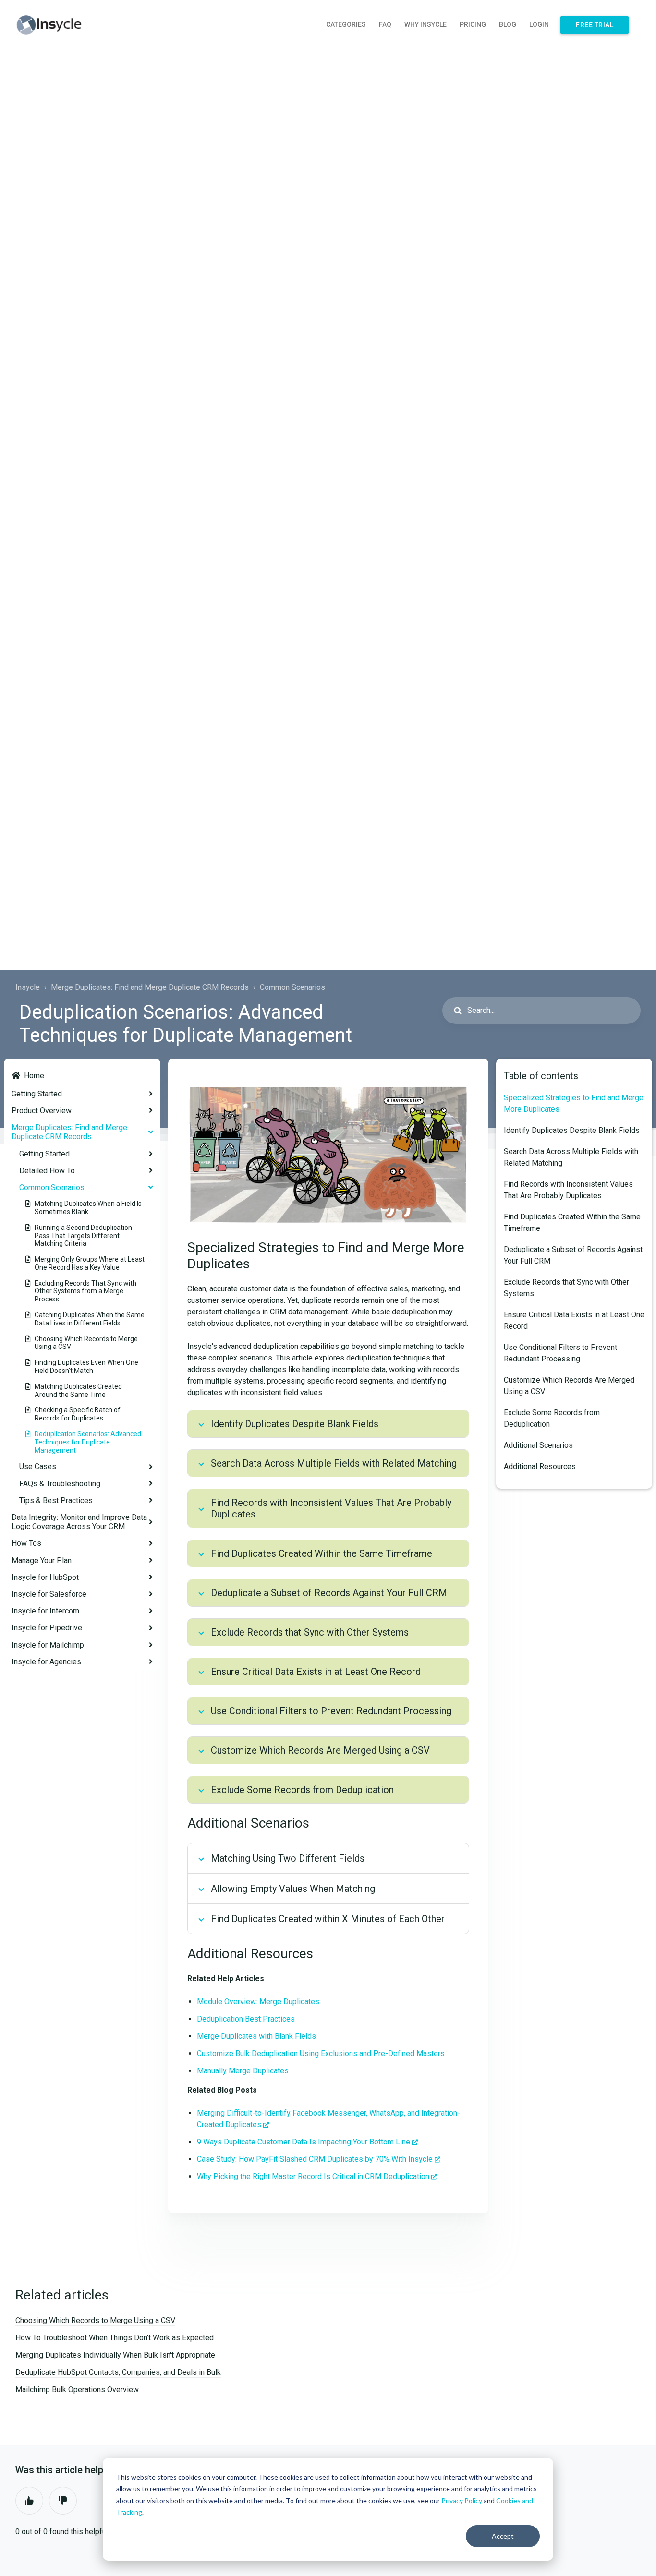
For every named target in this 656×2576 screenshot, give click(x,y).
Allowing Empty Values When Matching (293, 1889)
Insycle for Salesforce (49, 1594)
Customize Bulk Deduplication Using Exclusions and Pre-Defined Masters (321, 2053)
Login (539, 24)
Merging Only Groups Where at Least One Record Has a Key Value (90, 1263)
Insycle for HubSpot (45, 1577)
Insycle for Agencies (46, 1661)
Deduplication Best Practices (246, 2019)
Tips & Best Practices (56, 1500)
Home (34, 1076)
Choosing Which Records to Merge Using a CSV (86, 1342)
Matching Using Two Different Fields (288, 1858)
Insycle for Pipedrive (47, 1628)
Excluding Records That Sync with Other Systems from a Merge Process (85, 1291)
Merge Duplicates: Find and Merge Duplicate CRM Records (150, 987)
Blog (508, 24)
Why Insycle (425, 24)
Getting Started (37, 1094)
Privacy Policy (462, 2500)
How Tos (26, 1543)
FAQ (385, 24)
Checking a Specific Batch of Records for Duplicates (78, 1414)
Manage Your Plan (42, 1560)
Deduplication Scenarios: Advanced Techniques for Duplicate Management (88, 1442)
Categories (346, 24)
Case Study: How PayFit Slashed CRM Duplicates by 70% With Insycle (315, 2159)
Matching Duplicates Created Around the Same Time (78, 1390)
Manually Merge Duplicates (243, 2071)
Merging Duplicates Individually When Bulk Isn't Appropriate (115, 2355)
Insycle (28, 987)
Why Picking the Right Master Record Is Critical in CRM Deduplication (313, 2176)
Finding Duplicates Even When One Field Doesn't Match (86, 1366)
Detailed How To (47, 1170)
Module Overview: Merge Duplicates (258, 2002)
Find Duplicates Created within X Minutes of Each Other (328, 1919)
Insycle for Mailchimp (48, 1644)
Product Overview (42, 1111)
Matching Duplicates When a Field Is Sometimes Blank (88, 1208)
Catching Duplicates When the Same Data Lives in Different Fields (90, 1319)
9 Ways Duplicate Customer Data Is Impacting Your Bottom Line (304, 2142)
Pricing (473, 24)
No (63, 2501)
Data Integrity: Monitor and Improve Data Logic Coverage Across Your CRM (79, 1522)
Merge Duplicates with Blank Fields (256, 2036)
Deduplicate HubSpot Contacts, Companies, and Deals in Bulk (118, 2372)
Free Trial (595, 25)
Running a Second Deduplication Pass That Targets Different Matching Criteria (83, 1235)
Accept (503, 2536)
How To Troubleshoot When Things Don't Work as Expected (115, 2338)
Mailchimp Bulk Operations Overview (77, 2389)
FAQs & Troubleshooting (60, 1483)
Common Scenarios (292, 987)
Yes (29, 2501)
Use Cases (38, 1466)
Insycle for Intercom (45, 1611)
